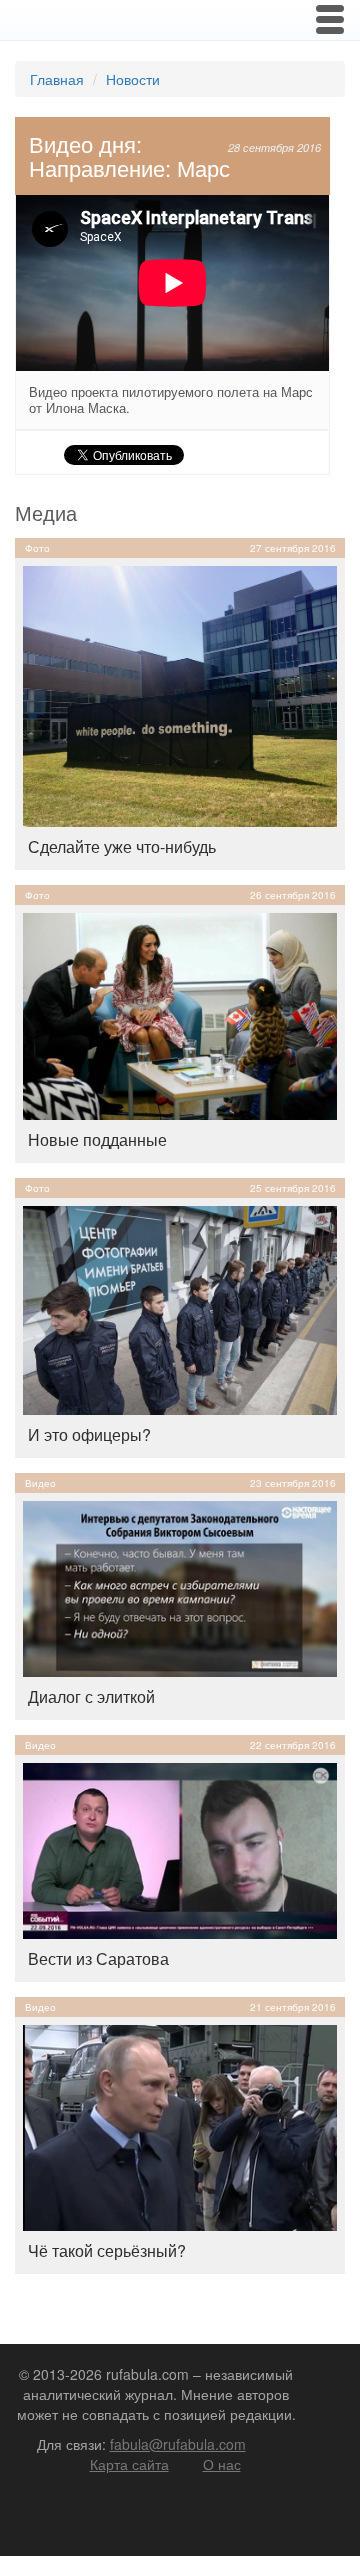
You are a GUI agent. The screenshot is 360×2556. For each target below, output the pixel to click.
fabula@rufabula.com (178, 2444)
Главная (57, 79)
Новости (133, 79)
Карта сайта (129, 2464)
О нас (222, 2464)
